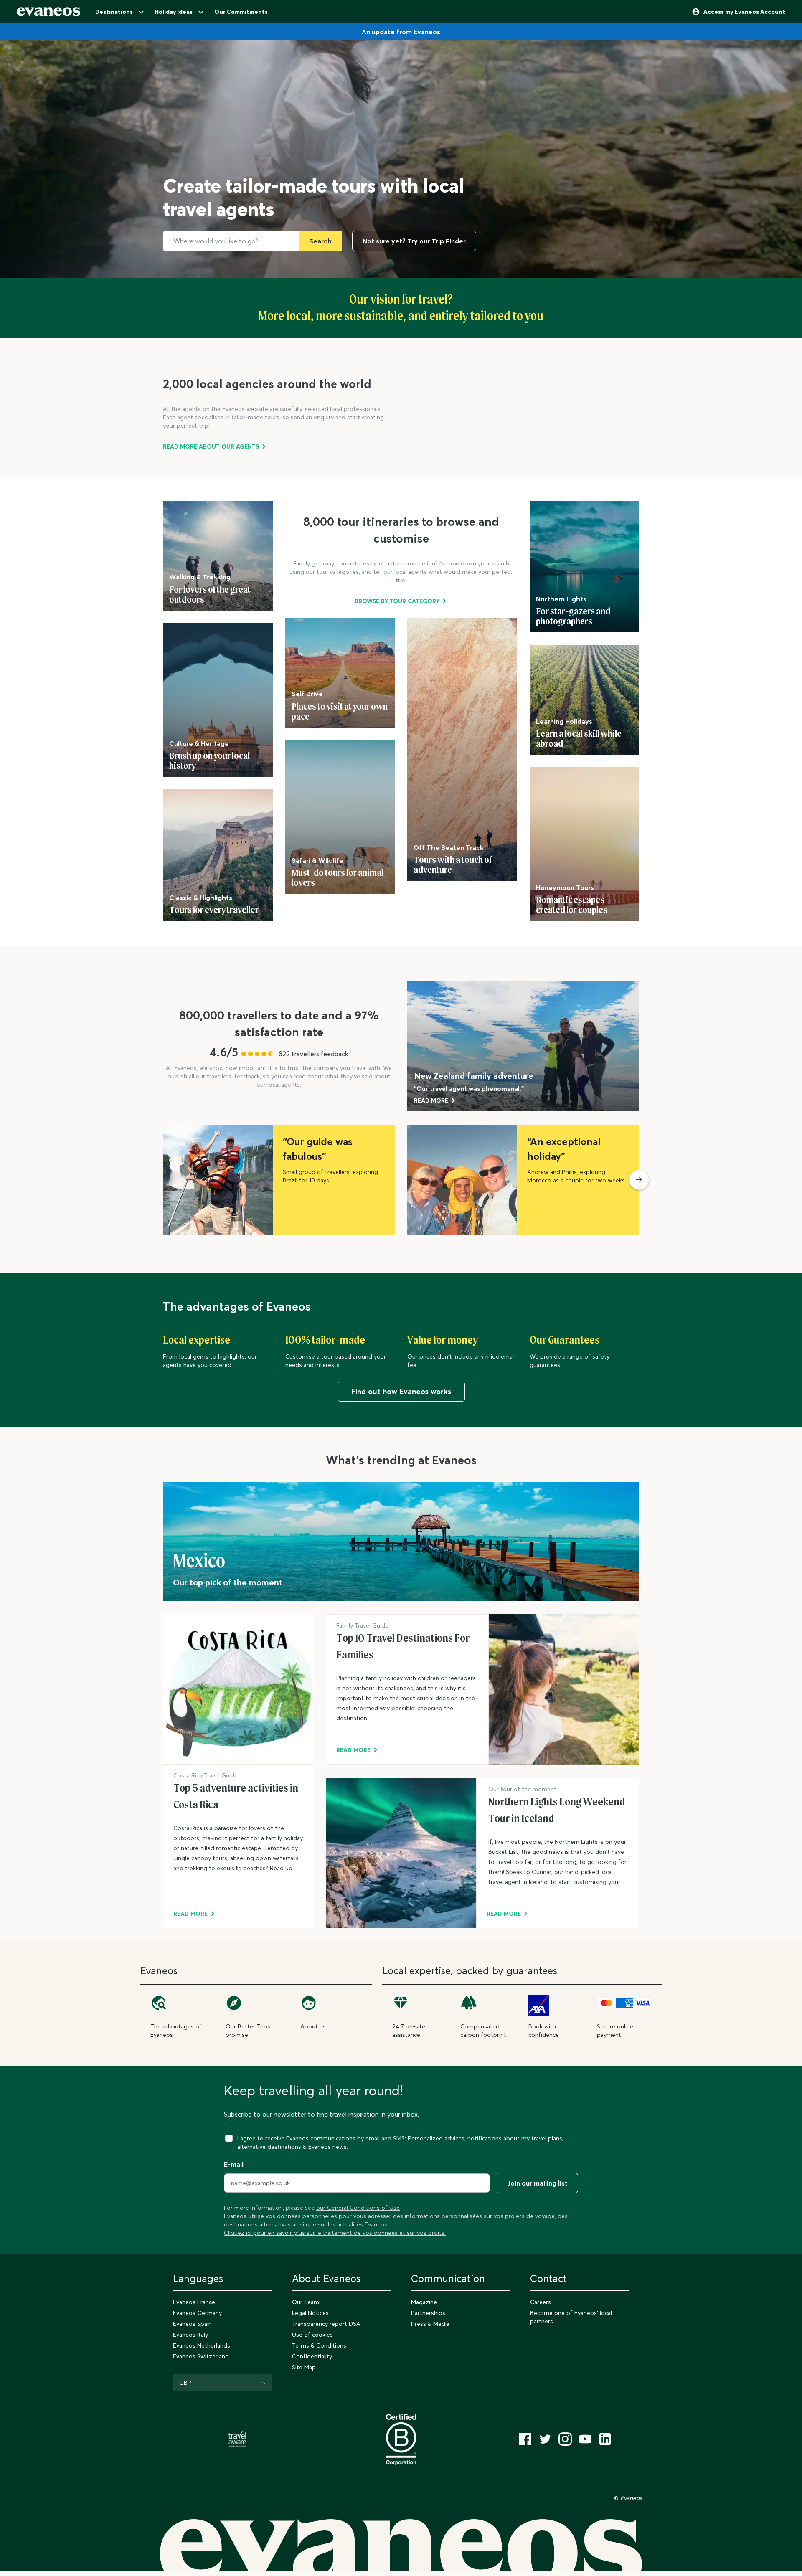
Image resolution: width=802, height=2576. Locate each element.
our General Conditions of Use (358, 2208)
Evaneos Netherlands (202, 2345)
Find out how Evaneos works (401, 1391)
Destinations (114, 12)
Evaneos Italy (190, 2335)
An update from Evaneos (401, 32)
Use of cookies (312, 2335)
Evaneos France (194, 2302)
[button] (639, 1180)
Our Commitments (241, 12)
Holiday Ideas (174, 12)
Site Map (304, 2367)
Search (320, 241)
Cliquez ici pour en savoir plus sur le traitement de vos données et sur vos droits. (335, 2233)
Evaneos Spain (192, 2324)
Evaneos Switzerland (201, 2356)
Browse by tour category (397, 601)
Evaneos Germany (197, 2313)
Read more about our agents (211, 446)
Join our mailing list (537, 2183)
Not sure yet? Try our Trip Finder (414, 241)
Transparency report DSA (326, 2324)
